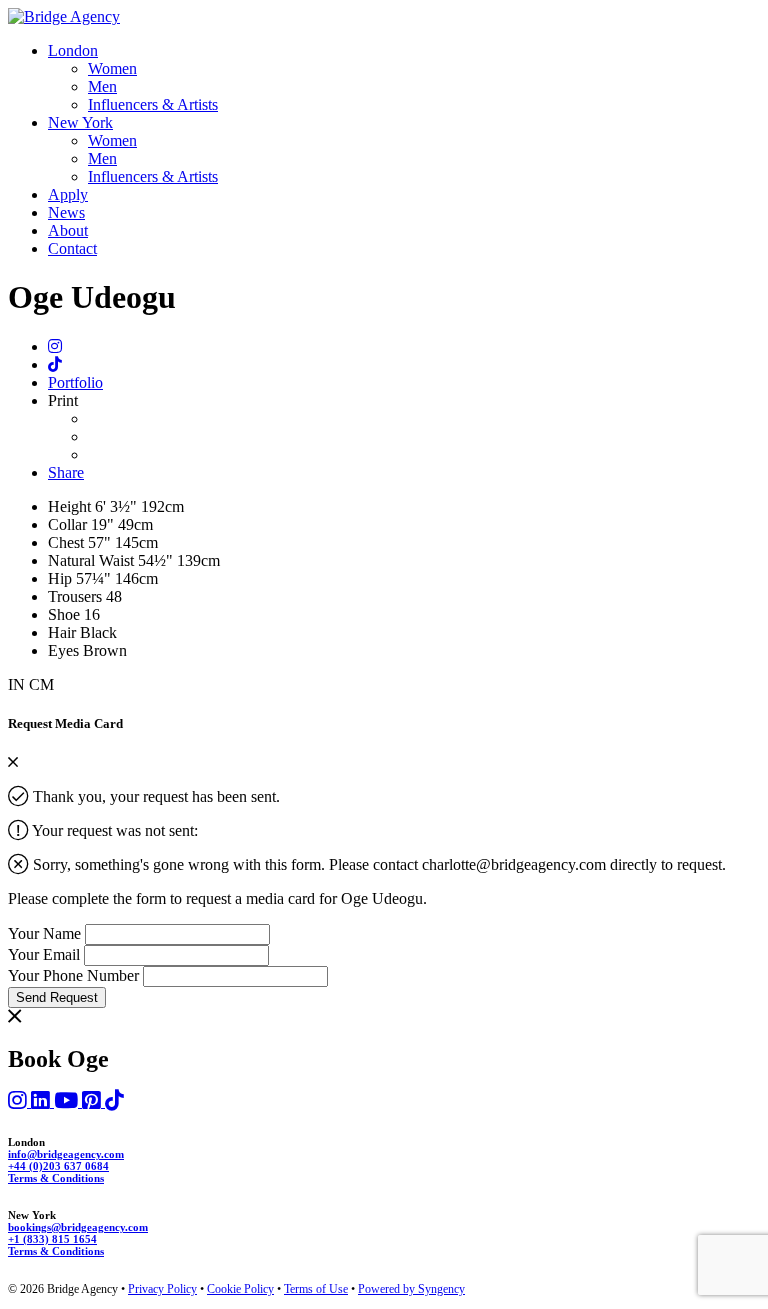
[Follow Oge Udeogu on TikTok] (55, 364)
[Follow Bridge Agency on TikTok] (114, 1101)
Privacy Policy (162, 1289)
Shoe (66, 614)
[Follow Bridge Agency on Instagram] (19, 1101)
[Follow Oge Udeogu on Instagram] (55, 346)
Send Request (57, 997)
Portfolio (75, 382)
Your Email (44, 954)
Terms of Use (316, 1289)
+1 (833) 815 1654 (52, 1239)
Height (71, 506)
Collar (69, 524)
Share (66, 472)
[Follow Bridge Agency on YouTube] (68, 1101)
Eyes (63, 650)
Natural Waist (93, 560)
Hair (62, 632)
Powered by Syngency (411, 1289)
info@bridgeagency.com (66, 1154)
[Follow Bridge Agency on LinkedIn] (42, 1101)
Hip (62, 578)
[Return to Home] (64, 16)
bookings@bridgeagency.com (78, 1227)
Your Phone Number (73, 975)
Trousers (77, 596)
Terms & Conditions (56, 1178)
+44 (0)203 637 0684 (58, 1166)
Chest (68, 542)
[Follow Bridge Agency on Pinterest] (93, 1101)
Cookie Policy (240, 1289)
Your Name (44, 933)
